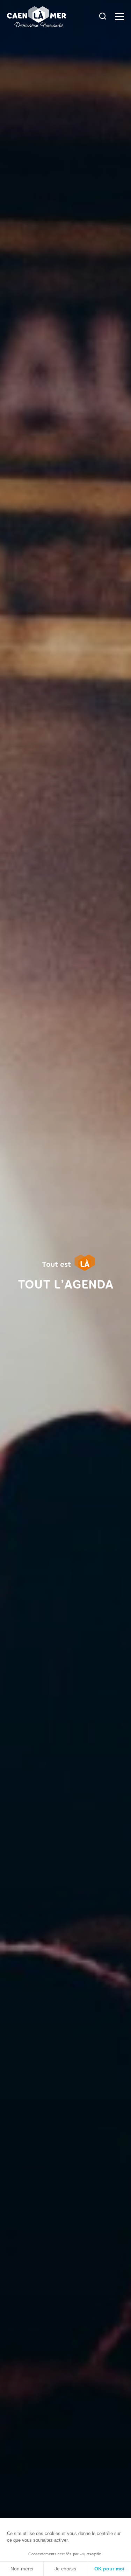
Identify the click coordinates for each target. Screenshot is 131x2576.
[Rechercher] (103, 17)
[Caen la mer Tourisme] (51, 17)
